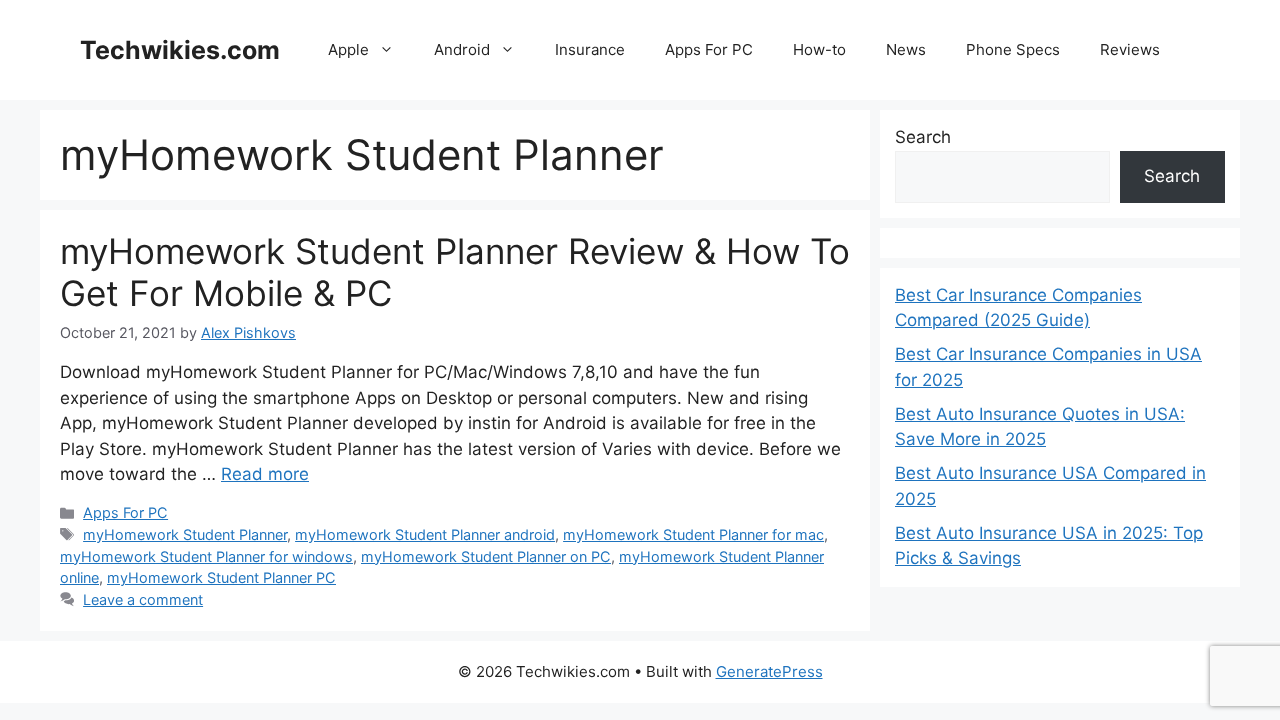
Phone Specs (1013, 49)
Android (462, 49)
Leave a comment (143, 599)
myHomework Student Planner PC (221, 577)
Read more (265, 474)
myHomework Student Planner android (425, 534)
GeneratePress (769, 671)
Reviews (1130, 49)
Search (923, 137)
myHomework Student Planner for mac (693, 534)
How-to (819, 49)
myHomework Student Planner (185, 534)
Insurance (590, 49)
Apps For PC (709, 49)
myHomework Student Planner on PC (486, 556)
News (906, 49)
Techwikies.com (180, 50)
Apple (348, 49)
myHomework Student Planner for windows (206, 556)
